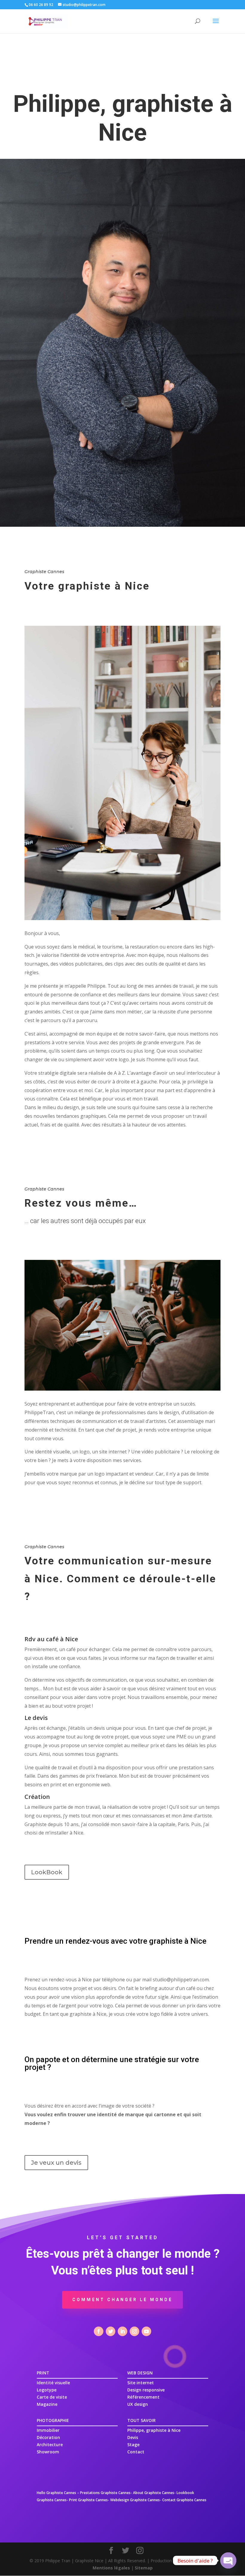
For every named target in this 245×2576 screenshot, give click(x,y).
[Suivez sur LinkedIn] (122, 2331)
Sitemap (144, 2568)
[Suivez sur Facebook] (99, 2331)
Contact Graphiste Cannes (184, 2500)
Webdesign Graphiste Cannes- (136, 2500)
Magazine (47, 2404)
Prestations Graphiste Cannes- (106, 2493)
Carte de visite (52, 2397)
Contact (136, 2452)
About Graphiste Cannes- (154, 2493)
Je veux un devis (56, 2163)
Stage (133, 2445)
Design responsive (146, 2390)
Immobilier (48, 2430)
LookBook (47, 1872)
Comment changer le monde (122, 2300)
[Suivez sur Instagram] (134, 2331)
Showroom (48, 2452)
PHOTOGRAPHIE (53, 2420)
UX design (138, 2404)
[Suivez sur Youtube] (146, 2331)
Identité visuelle (53, 2383)
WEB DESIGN (140, 2373)
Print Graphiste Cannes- (89, 2500)
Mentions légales (111, 2568)
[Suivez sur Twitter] (111, 2331)
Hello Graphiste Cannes (56, 2493)
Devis (133, 2437)
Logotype (47, 2390)
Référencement (143, 2397)
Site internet (141, 2383)
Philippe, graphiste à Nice (154, 2430)
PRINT (43, 2373)
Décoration (48, 2437)
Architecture (50, 2445)
